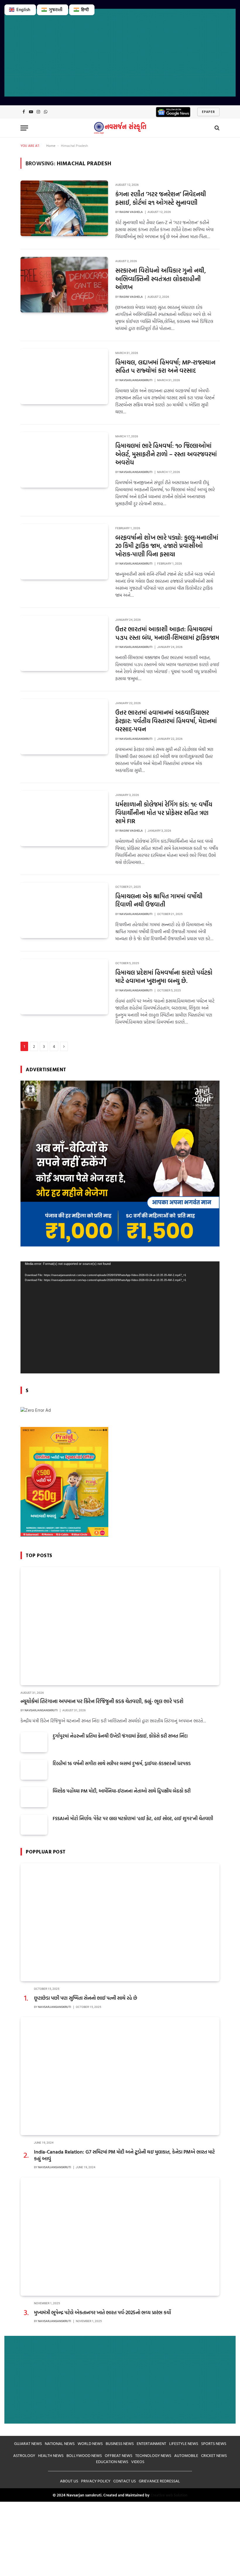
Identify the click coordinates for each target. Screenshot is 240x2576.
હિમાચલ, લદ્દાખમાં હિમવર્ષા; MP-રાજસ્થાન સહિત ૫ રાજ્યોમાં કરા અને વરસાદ (165, 366)
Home (51, 145)
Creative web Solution (169, 2495)
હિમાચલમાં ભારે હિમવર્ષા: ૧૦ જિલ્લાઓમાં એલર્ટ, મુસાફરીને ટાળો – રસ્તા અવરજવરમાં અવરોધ (166, 454)
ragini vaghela (131, 212)
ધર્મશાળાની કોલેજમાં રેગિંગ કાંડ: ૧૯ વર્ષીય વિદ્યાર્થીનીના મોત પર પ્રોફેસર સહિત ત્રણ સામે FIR (164, 813)
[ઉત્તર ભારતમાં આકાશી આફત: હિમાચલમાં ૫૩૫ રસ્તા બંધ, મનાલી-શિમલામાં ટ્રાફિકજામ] (64, 643)
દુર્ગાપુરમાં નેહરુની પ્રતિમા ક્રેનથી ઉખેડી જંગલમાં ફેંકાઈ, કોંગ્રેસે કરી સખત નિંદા (120, 1736)
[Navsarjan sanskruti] (120, 128)
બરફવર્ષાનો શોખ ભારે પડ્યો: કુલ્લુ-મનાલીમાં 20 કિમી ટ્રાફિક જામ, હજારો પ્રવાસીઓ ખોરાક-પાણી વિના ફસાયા (167, 546)
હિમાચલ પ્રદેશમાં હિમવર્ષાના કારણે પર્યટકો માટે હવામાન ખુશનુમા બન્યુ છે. (164, 977)
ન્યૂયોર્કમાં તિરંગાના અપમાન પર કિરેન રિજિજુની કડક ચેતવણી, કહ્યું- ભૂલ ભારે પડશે (102, 1701)
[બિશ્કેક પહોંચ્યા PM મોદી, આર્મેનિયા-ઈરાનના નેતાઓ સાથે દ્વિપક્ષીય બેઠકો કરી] (34, 1797)
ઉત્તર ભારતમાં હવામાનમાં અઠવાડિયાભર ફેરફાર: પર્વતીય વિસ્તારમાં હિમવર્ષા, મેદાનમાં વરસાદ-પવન (166, 721)
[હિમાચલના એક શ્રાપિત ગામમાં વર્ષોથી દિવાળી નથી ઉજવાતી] (64, 910)
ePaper (208, 112)
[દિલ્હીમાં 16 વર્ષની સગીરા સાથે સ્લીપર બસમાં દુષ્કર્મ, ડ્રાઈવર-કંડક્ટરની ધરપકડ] (34, 1770)
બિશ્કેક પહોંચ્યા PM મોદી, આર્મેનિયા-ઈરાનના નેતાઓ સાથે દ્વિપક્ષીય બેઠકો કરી (122, 1791)
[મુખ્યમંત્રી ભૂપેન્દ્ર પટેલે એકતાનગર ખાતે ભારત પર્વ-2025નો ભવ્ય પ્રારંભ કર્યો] (120, 2237)
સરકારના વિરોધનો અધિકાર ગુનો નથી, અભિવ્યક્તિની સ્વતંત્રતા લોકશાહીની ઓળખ (161, 279)
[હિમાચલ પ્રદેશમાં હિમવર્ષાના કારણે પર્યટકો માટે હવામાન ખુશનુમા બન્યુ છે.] (64, 987)
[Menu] (24, 128)
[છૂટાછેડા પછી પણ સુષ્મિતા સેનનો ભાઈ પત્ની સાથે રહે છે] (120, 1922)
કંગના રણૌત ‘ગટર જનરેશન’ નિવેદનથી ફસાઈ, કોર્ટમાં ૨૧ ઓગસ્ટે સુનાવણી (161, 198)
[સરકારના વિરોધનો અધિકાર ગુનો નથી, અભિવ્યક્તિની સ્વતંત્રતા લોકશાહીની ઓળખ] (64, 285)
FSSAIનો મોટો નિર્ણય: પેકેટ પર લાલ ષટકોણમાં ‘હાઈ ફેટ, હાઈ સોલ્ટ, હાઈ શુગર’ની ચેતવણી (133, 1818)
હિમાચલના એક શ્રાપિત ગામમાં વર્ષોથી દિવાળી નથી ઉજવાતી (159, 900)
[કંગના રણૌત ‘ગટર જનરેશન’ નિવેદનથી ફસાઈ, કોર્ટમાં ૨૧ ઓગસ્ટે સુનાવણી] (64, 208)
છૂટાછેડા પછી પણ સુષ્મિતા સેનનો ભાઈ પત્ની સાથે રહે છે (86, 1998)
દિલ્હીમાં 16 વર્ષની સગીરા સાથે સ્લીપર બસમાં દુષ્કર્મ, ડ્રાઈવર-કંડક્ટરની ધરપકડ (122, 1764)
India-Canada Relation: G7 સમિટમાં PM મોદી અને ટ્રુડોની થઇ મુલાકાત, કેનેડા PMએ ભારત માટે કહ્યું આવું (124, 2155)
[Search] (216, 128)
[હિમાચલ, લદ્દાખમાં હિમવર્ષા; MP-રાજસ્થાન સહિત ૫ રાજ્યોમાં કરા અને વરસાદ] (64, 376)
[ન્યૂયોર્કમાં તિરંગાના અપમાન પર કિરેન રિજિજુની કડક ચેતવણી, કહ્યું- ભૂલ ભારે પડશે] (120, 1626)
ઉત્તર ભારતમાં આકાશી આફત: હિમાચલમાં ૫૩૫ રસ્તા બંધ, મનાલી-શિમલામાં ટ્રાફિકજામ (167, 633)
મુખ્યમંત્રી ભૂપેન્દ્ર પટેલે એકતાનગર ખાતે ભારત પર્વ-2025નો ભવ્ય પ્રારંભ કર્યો (102, 2312)
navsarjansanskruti (136, 380)
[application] (120, 1317)
